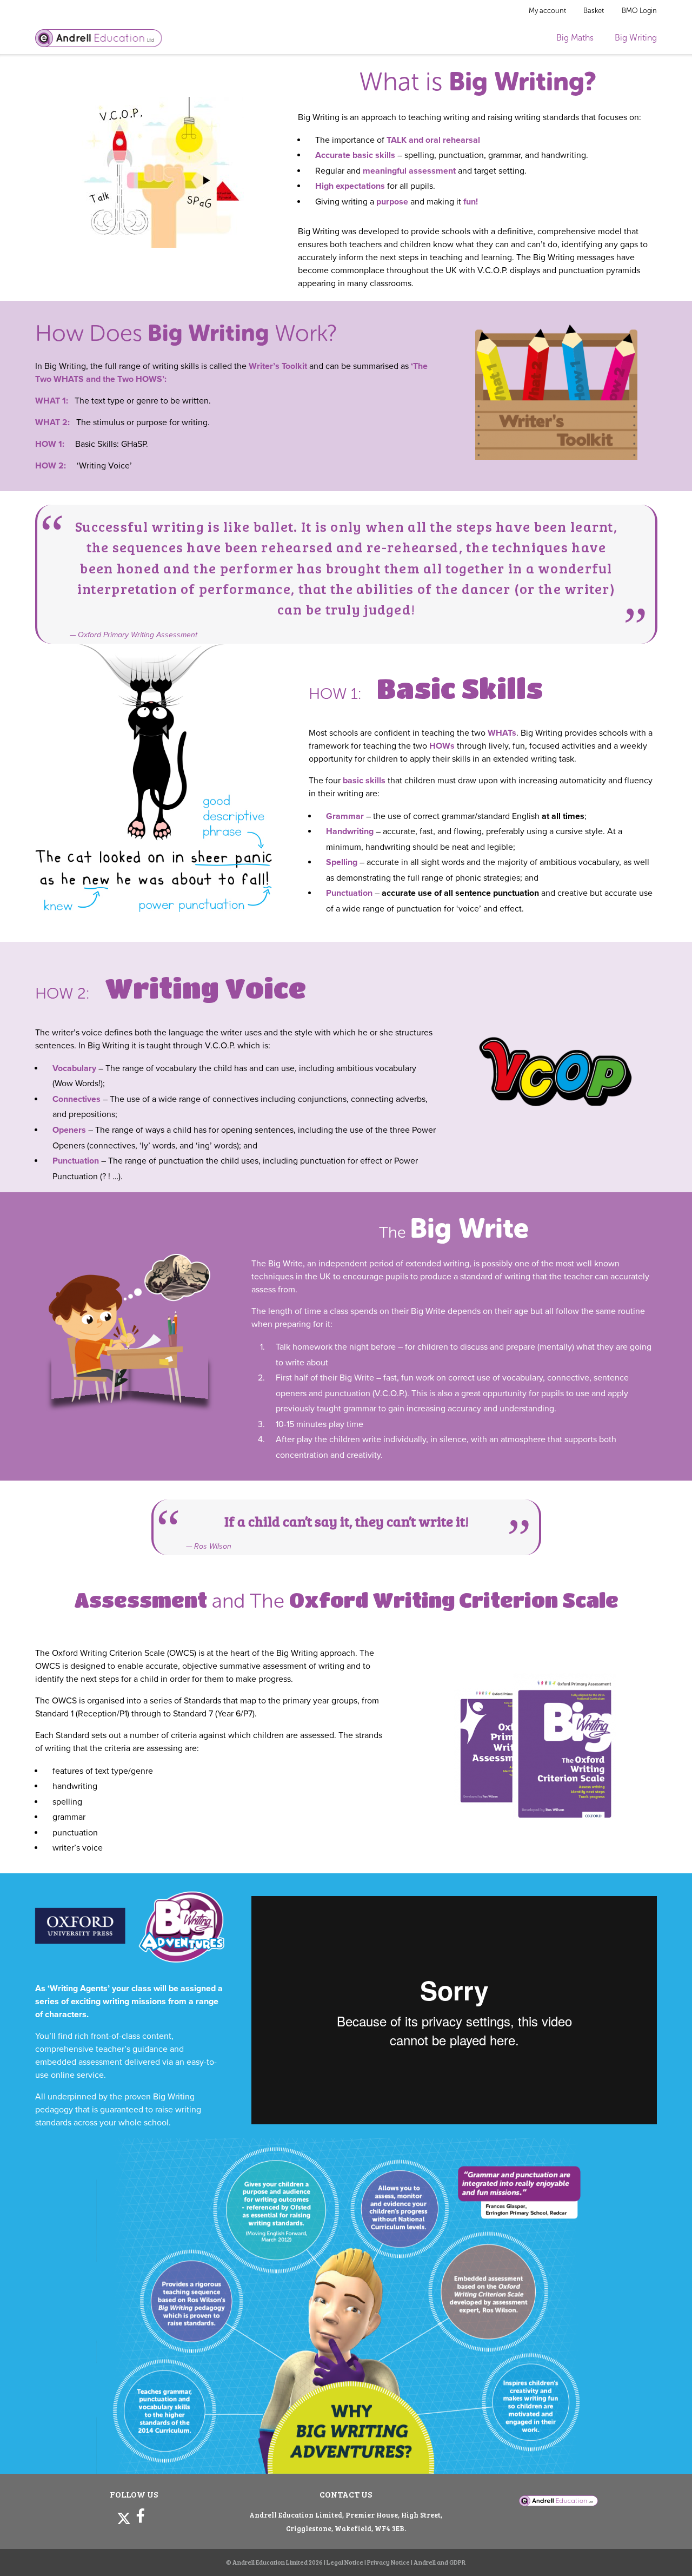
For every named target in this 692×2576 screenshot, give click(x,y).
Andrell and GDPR (440, 2562)
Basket (594, 11)
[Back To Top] (664, 2550)
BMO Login (639, 11)
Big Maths (575, 38)
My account (547, 11)
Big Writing (636, 38)
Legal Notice (345, 2562)
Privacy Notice (388, 2562)
